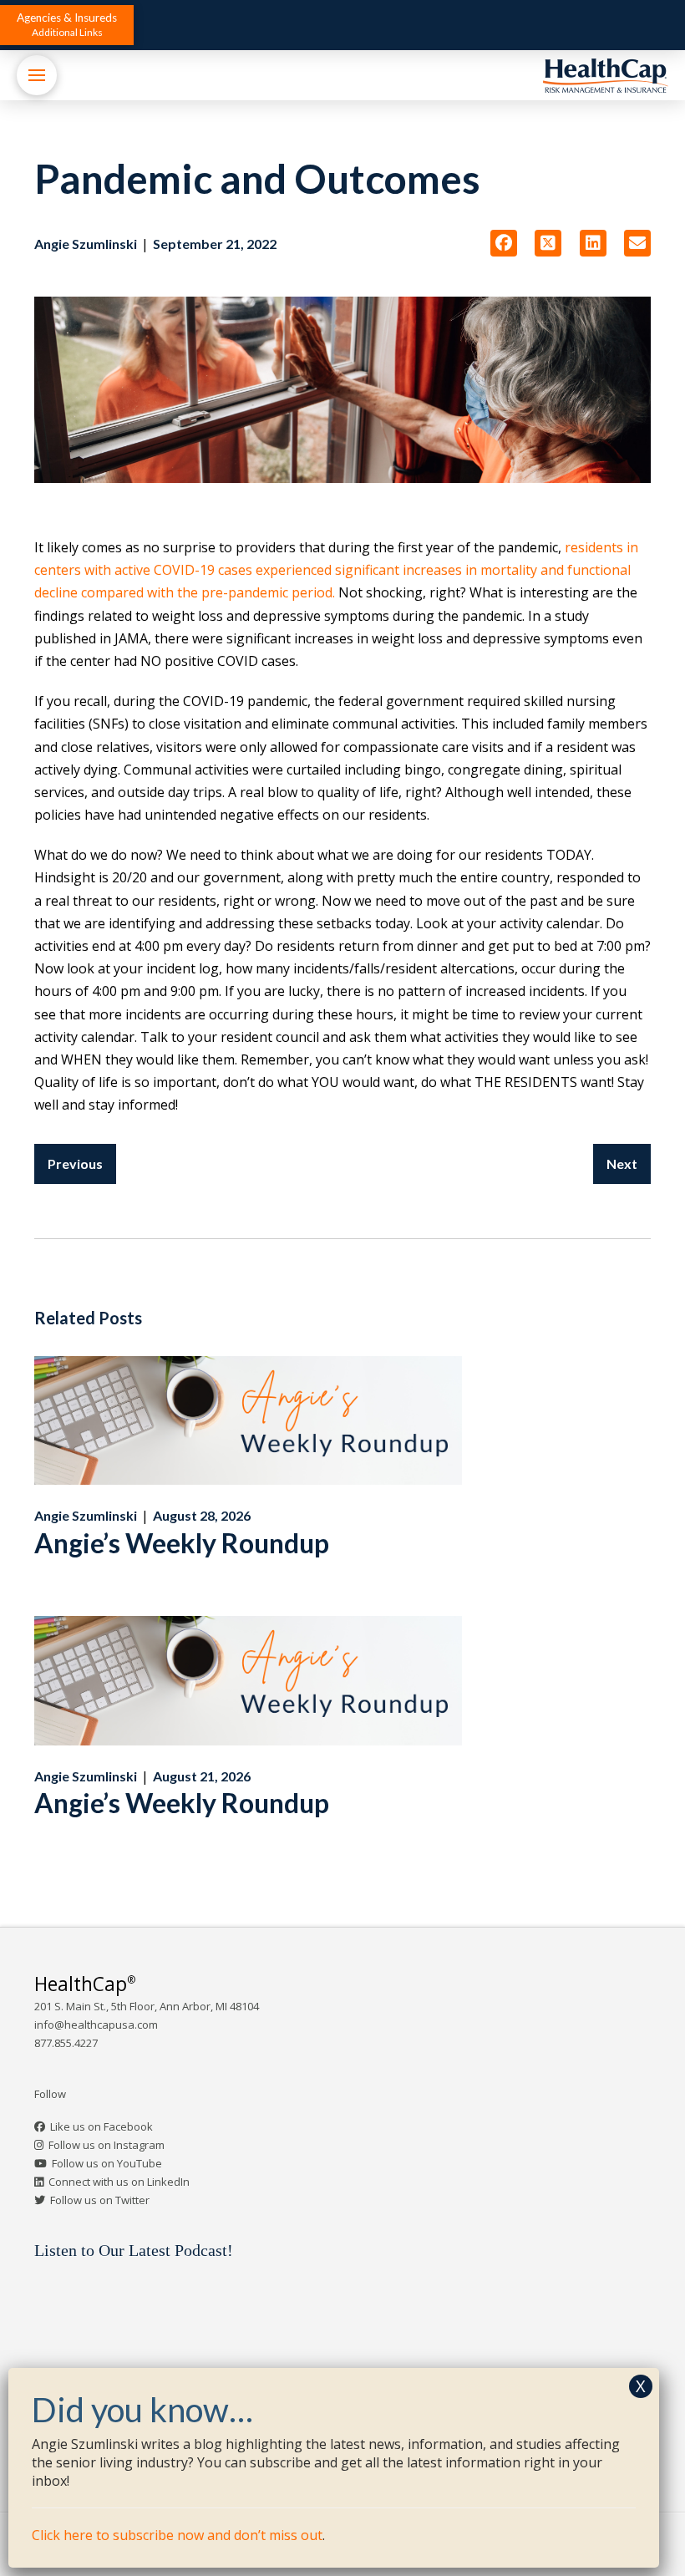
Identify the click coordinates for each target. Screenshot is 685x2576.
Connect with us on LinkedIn (119, 2182)
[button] (67, 25)
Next (622, 1164)
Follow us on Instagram (107, 2145)
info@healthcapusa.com (96, 2025)
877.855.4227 (66, 2043)
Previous (75, 1164)
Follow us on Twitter (100, 2200)
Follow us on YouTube (107, 2163)
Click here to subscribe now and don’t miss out (177, 2535)
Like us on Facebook (101, 2126)
